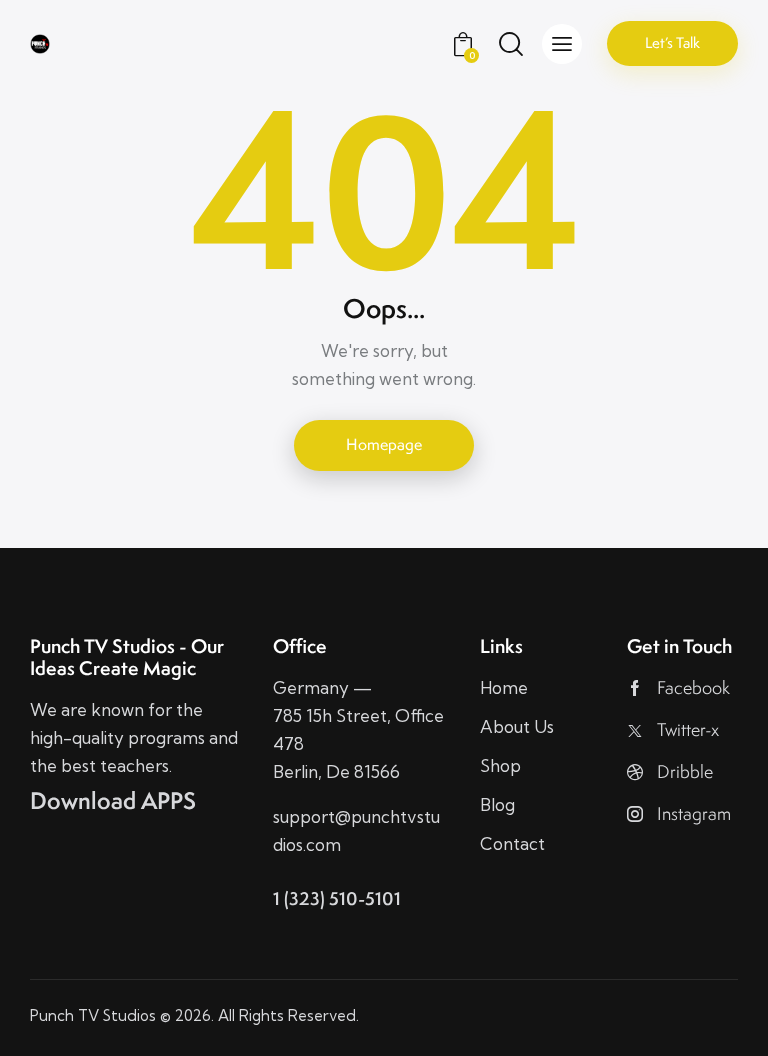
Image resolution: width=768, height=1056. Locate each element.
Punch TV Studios (93, 1015)
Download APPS (113, 801)
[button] (562, 44)
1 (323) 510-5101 (337, 898)
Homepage (384, 444)
